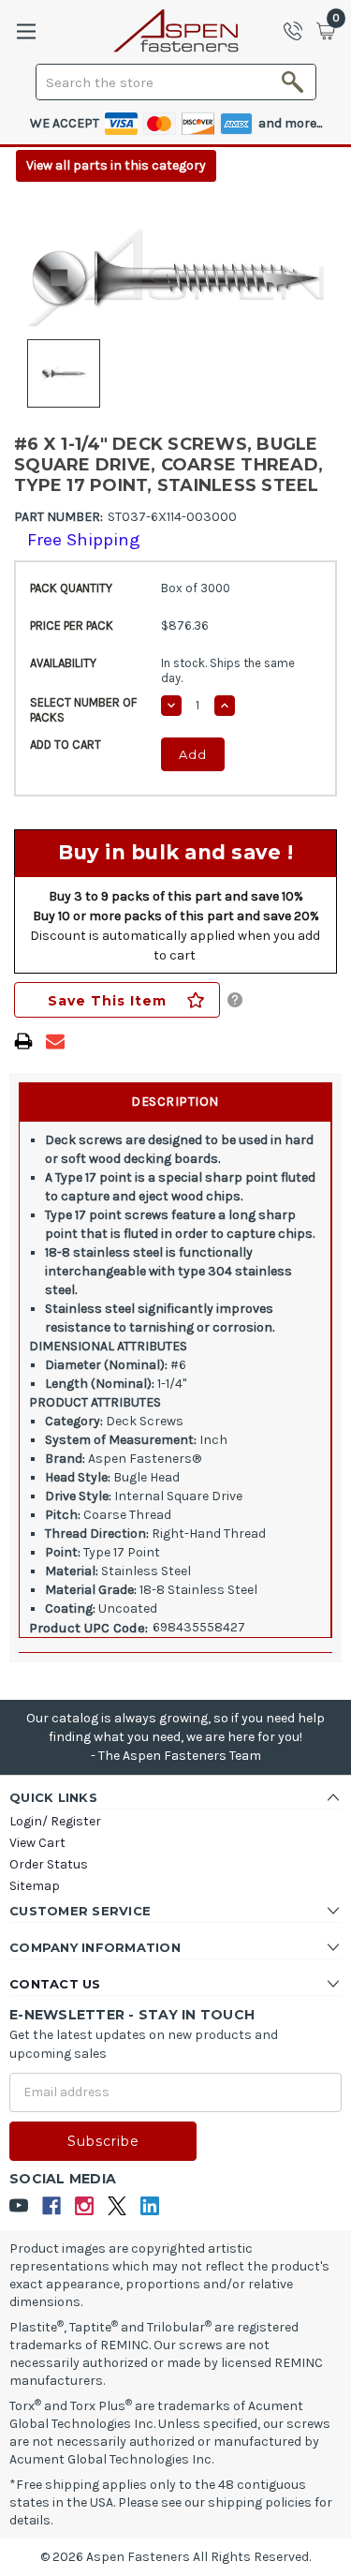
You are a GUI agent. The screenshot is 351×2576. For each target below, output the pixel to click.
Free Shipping (84, 540)
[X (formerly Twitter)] (117, 2206)
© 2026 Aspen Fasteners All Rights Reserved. (175, 2557)
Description (175, 1102)
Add (193, 754)
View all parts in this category (116, 165)
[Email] (55, 1041)
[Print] (23, 1041)
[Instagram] (85, 2206)
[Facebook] (52, 2206)
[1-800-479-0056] (299, 31)
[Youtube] (19, 2206)
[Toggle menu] (26, 31)
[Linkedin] (150, 2206)
